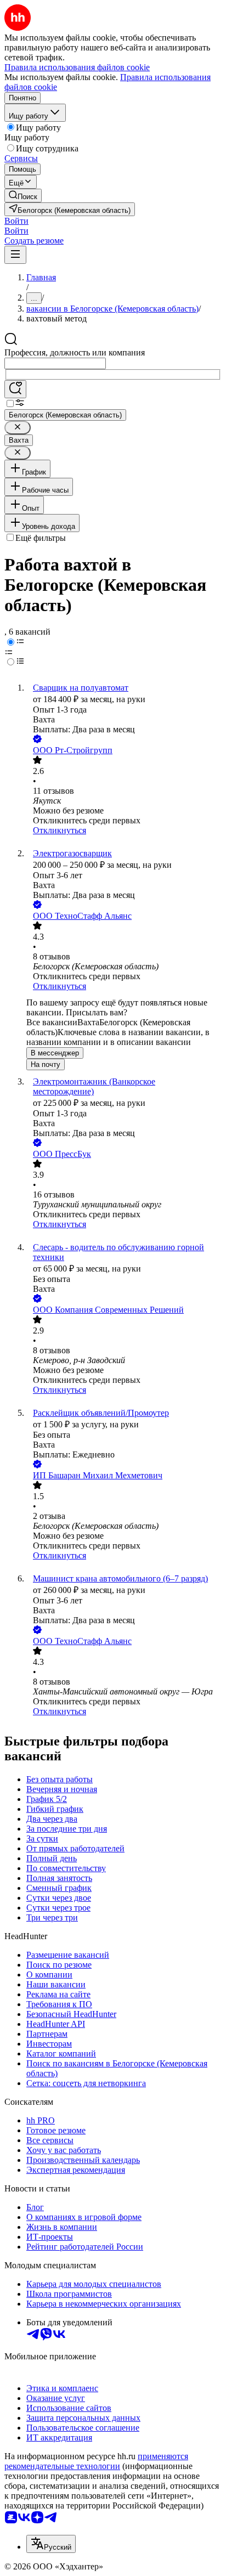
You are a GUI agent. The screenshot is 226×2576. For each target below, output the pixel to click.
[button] (16, 221)
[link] (23, 196)
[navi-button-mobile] (15, 255)
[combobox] (55, 363)
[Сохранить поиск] (15, 389)
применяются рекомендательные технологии (96, 2461)
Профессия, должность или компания (75, 352)
